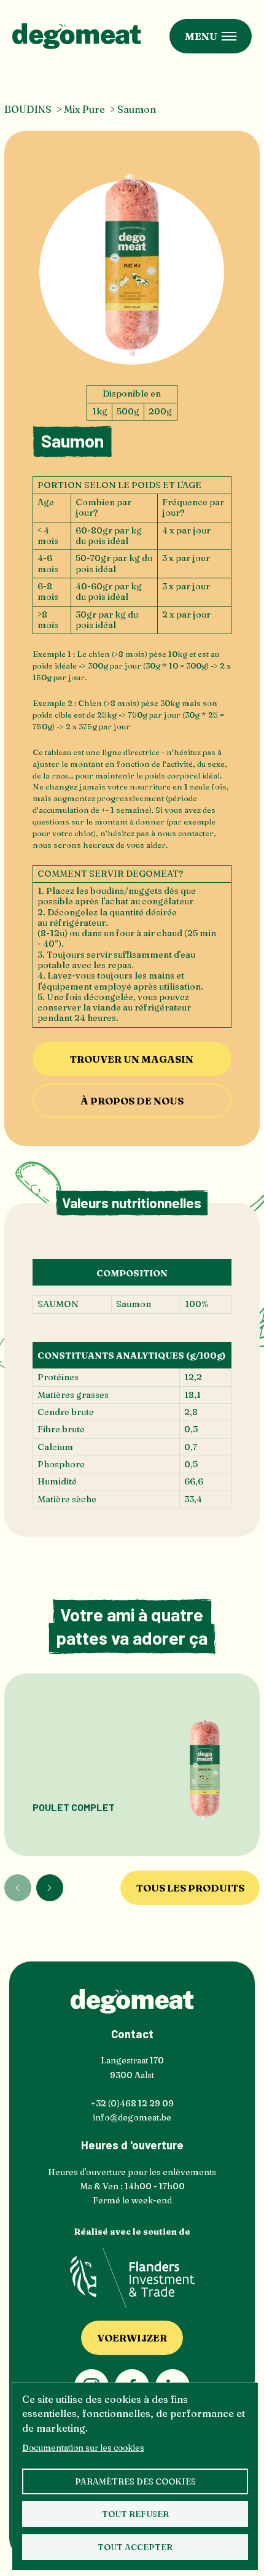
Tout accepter (135, 2547)
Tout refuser (135, 2514)
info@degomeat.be (132, 2117)
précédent (18, 1888)
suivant (50, 1888)
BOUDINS (28, 109)
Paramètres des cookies (135, 2481)
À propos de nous (132, 1101)
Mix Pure (84, 109)
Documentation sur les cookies (83, 2448)
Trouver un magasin (132, 1059)
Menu (201, 36)
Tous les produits (190, 1888)
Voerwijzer (132, 2338)
